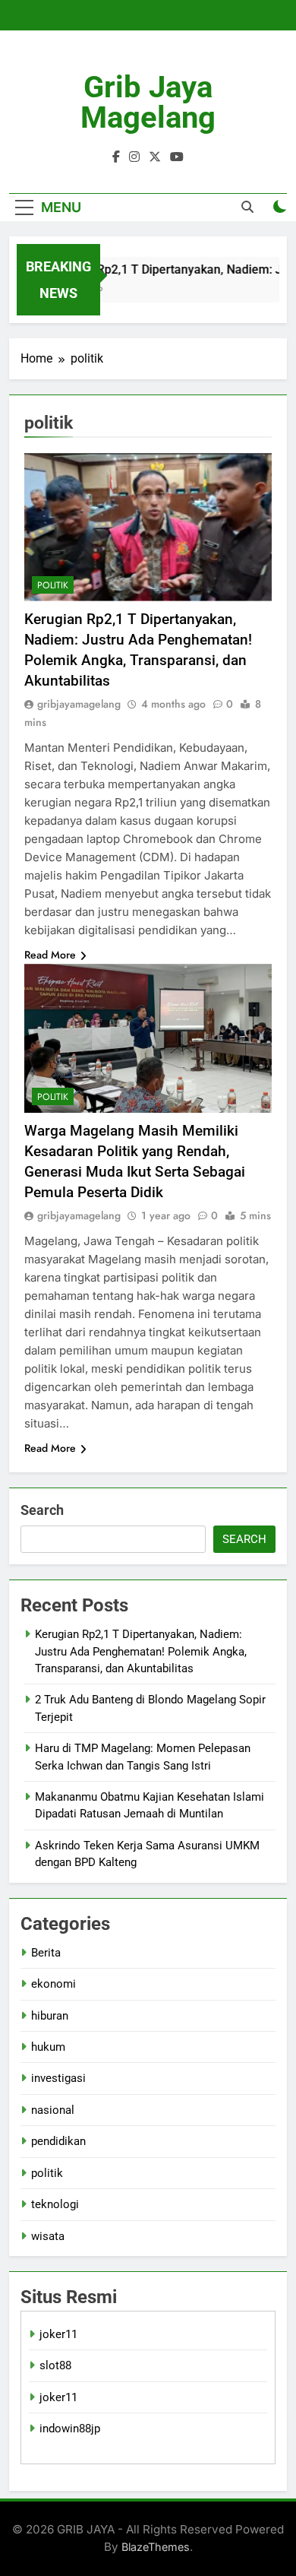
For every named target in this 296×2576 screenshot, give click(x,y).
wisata (48, 2236)
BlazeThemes (156, 2547)
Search (42, 1510)
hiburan (50, 2016)
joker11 (58, 2334)
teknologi (55, 2204)
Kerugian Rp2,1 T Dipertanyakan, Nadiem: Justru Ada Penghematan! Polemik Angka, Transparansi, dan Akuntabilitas (141, 1651)
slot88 (55, 2365)
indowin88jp (70, 2429)
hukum (48, 2047)
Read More (50, 955)
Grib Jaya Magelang (148, 102)
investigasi (58, 2078)
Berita (46, 1953)
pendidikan (58, 2141)
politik (53, 585)
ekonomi (54, 1984)
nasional (53, 2110)
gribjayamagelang (79, 704)
